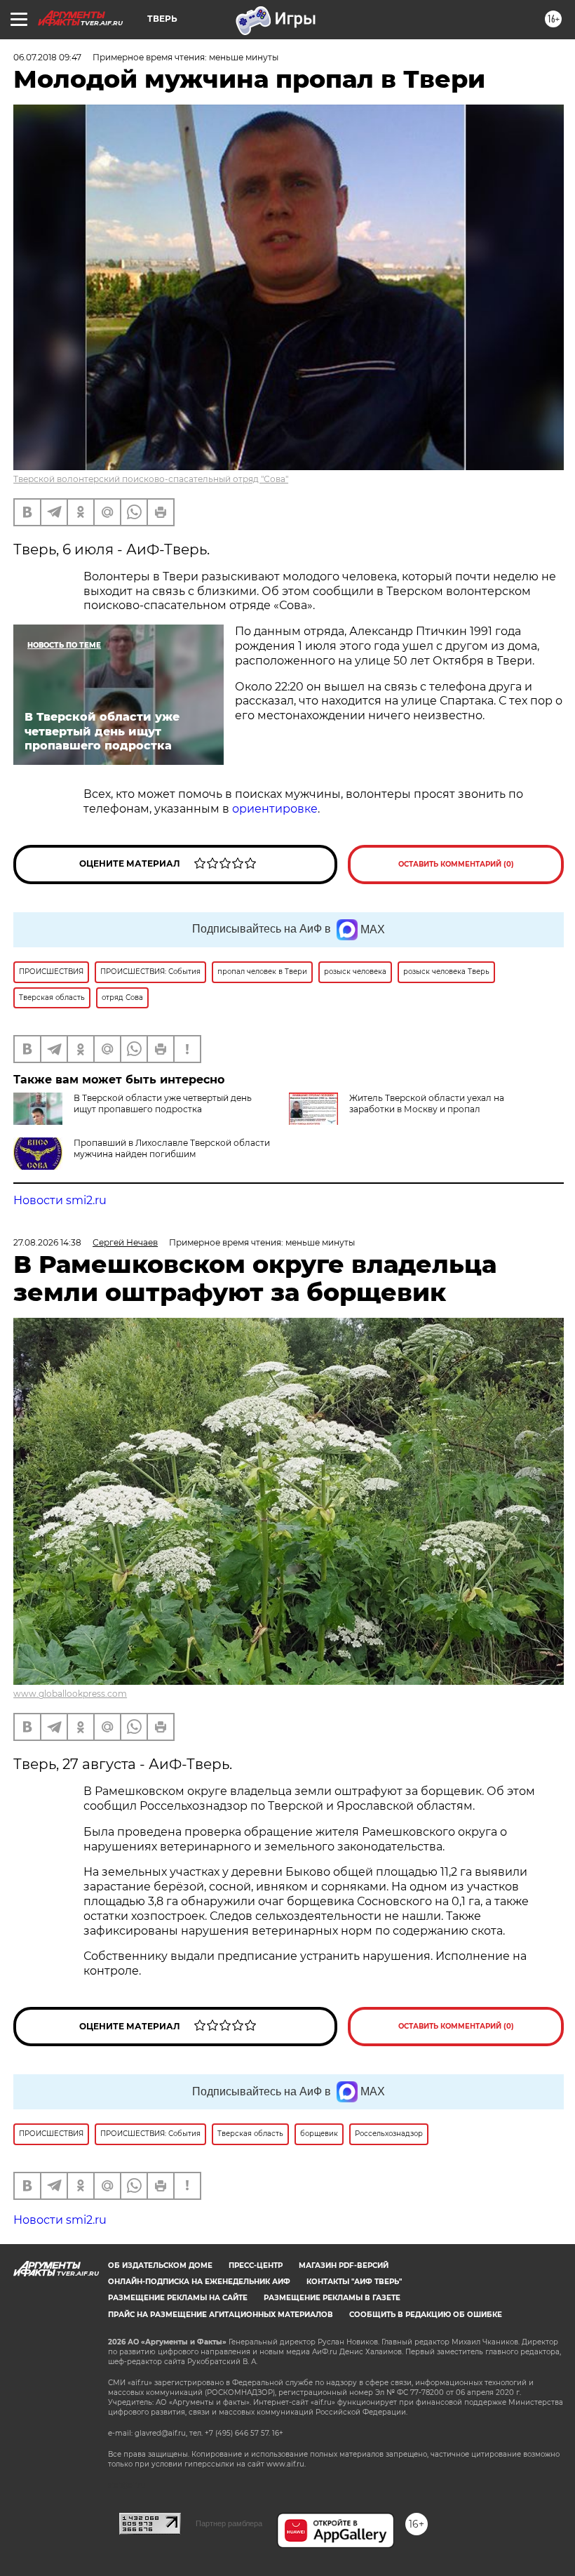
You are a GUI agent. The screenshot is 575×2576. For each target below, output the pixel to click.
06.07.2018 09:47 (47, 57)
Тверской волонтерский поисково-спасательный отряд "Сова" (151, 479)
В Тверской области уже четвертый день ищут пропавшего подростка (163, 1103)
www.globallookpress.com (70, 1694)
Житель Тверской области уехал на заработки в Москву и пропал (427, 1103)
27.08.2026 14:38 (47, 1242)
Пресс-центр (256, 2265)
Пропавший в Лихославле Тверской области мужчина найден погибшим (172, 1148)
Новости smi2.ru (60, 1200)
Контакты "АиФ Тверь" (354, 2282)
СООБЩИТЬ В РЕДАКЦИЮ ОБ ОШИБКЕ (426, 2315)
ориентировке (275, 809)
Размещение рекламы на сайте (178, 2298)
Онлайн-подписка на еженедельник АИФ (199, 2282)
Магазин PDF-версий (344, 2265)
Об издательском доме (160, 2265)
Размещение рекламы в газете (332, 2298)
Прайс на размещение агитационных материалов (221, 2315)
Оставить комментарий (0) (456, 864)
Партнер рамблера (229, 2523)
